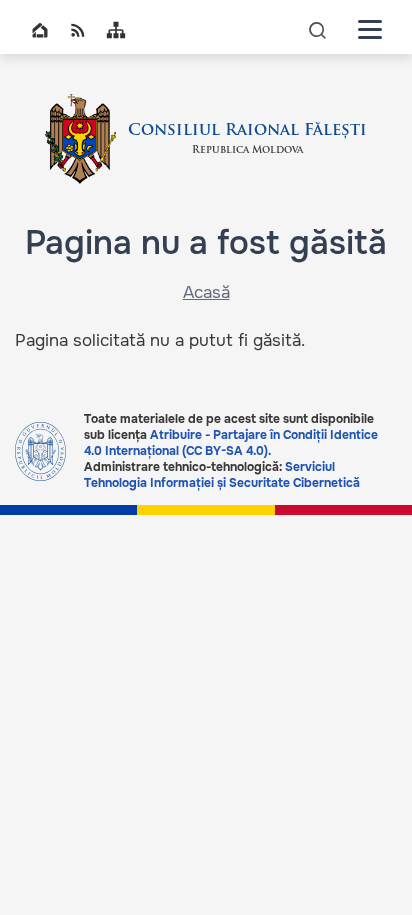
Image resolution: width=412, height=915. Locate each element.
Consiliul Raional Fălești (247, 131)
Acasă (206, 292)
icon (318, 29)
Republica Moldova (247, 150)
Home (40, 30)
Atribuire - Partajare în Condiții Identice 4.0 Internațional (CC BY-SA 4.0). (231, 443)
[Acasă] (80, 139)
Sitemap (116, 30)
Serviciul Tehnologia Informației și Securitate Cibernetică (222, 475)
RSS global (78, 30)
